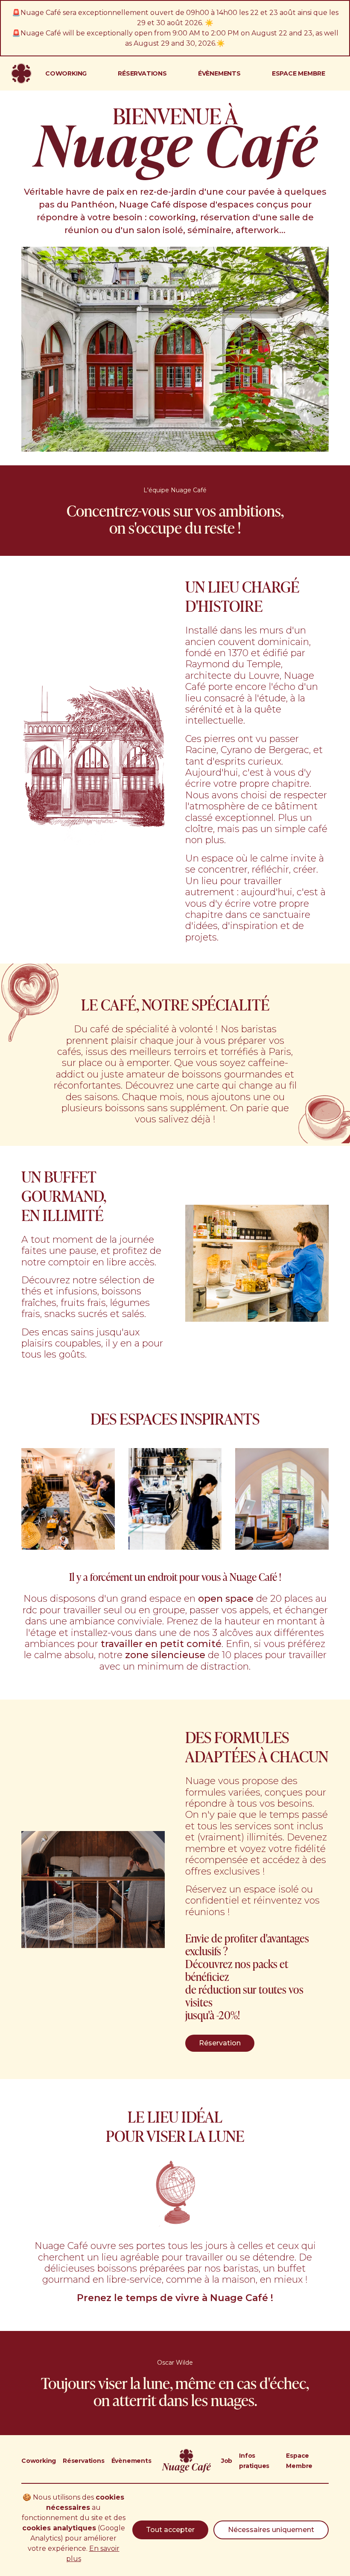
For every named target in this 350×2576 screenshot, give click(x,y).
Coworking (39, 2461)
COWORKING (66, 73)
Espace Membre (299, 2461)
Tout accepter (170, 2530)
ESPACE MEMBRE (299, 73)
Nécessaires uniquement (271, 2530)
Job (227, 2461)
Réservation (220, 2043)
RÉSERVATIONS (142, 73)
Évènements (131, 2461)
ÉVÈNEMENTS (219, 73)
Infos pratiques (254, 2461)
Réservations (83, 2461)
